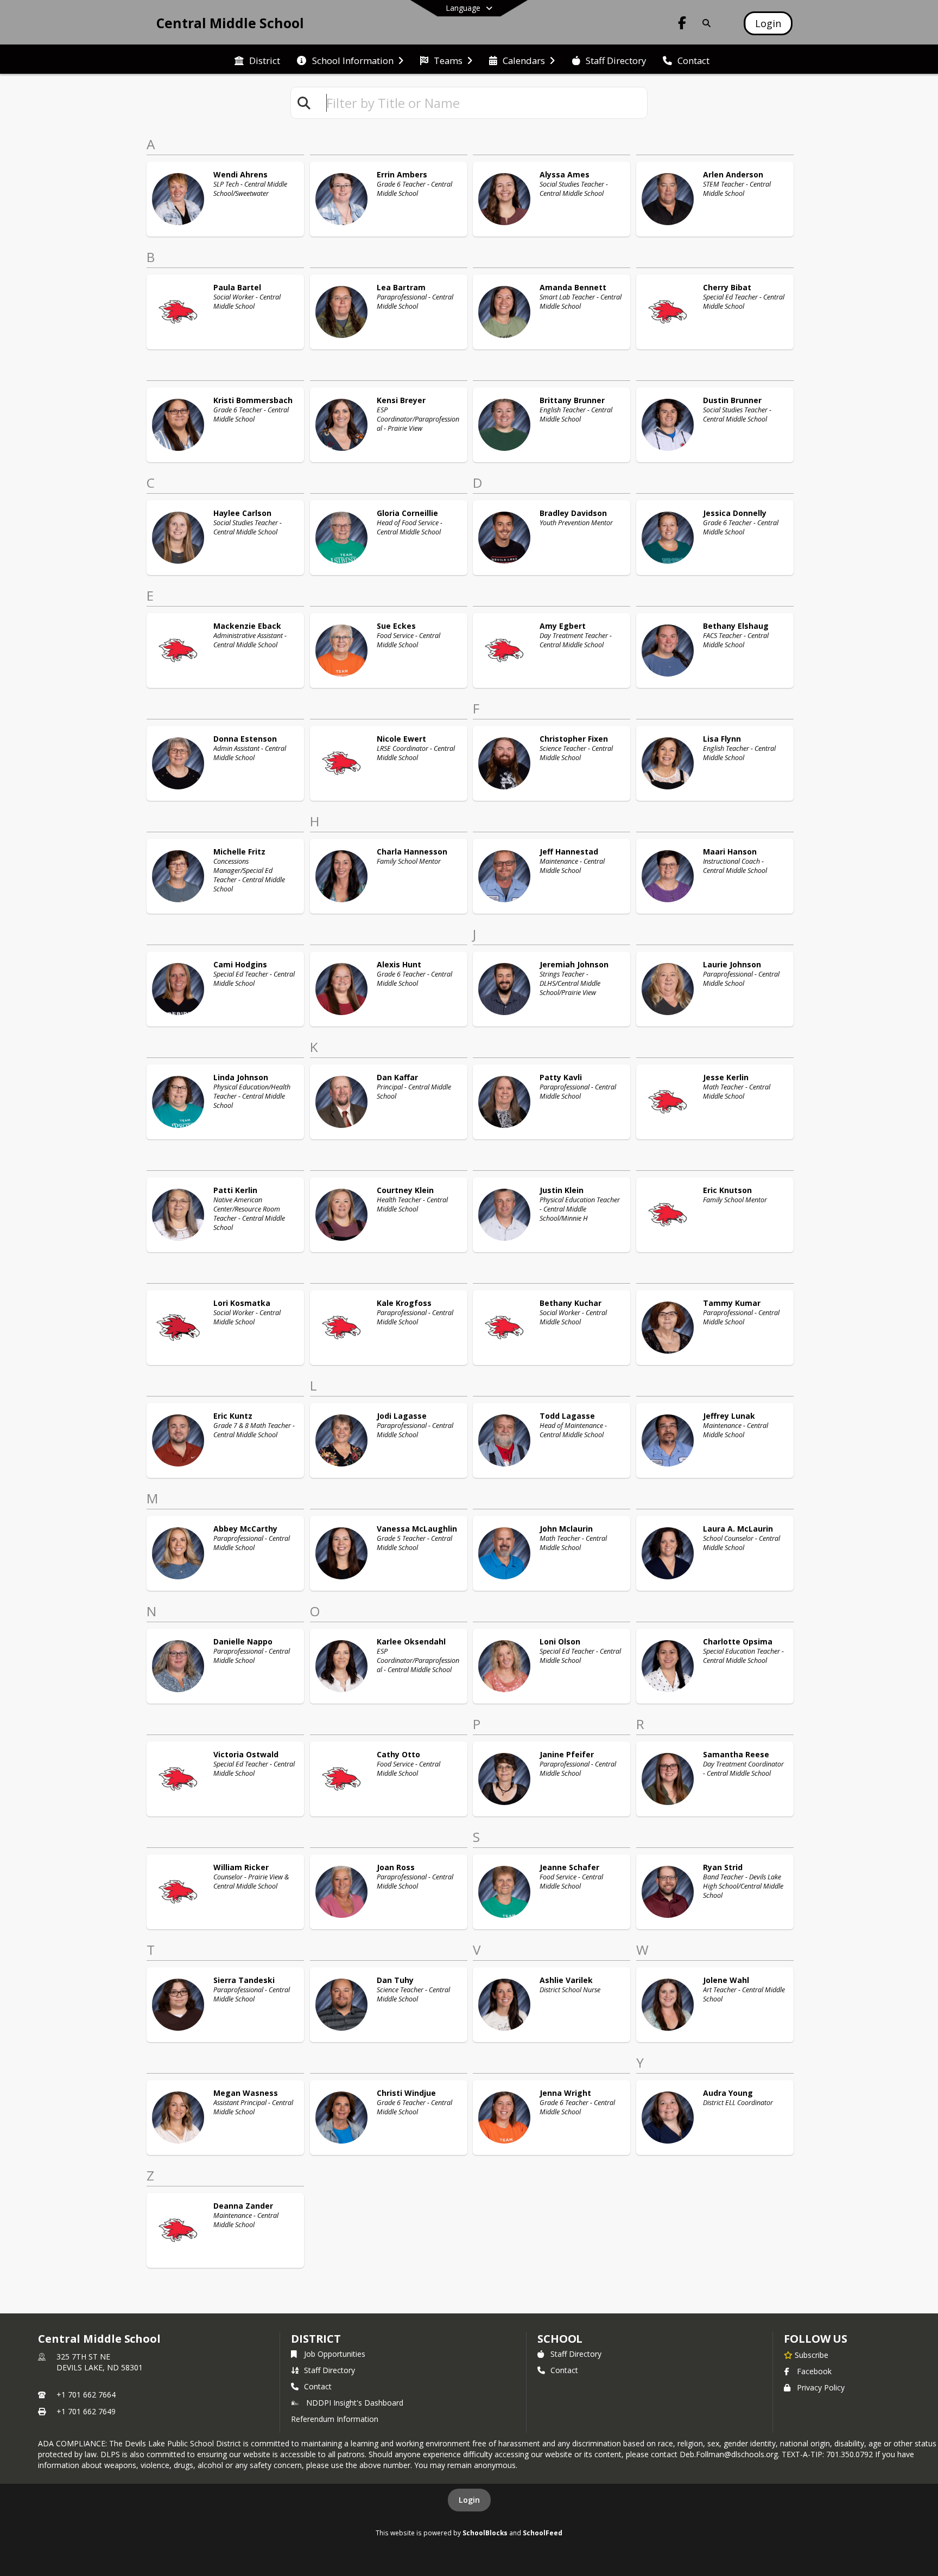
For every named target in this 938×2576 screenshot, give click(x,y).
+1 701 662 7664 (86, 2395)
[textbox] (482, 103)
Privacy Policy (821, 2387)
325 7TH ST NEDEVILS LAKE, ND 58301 (100, 2362)
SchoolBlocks (485, 2533)
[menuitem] (257, 60)
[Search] (704, 23)
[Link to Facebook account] (682, 25)
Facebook (814, 2371)
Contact (318, 2386)
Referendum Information (335, 2419)
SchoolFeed (543, 2533)
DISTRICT (316, 2339)
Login (469, 2500)
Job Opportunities (335, 2354)
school (560, 2339)
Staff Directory (329, 2370)
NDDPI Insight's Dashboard (355, 2403)
